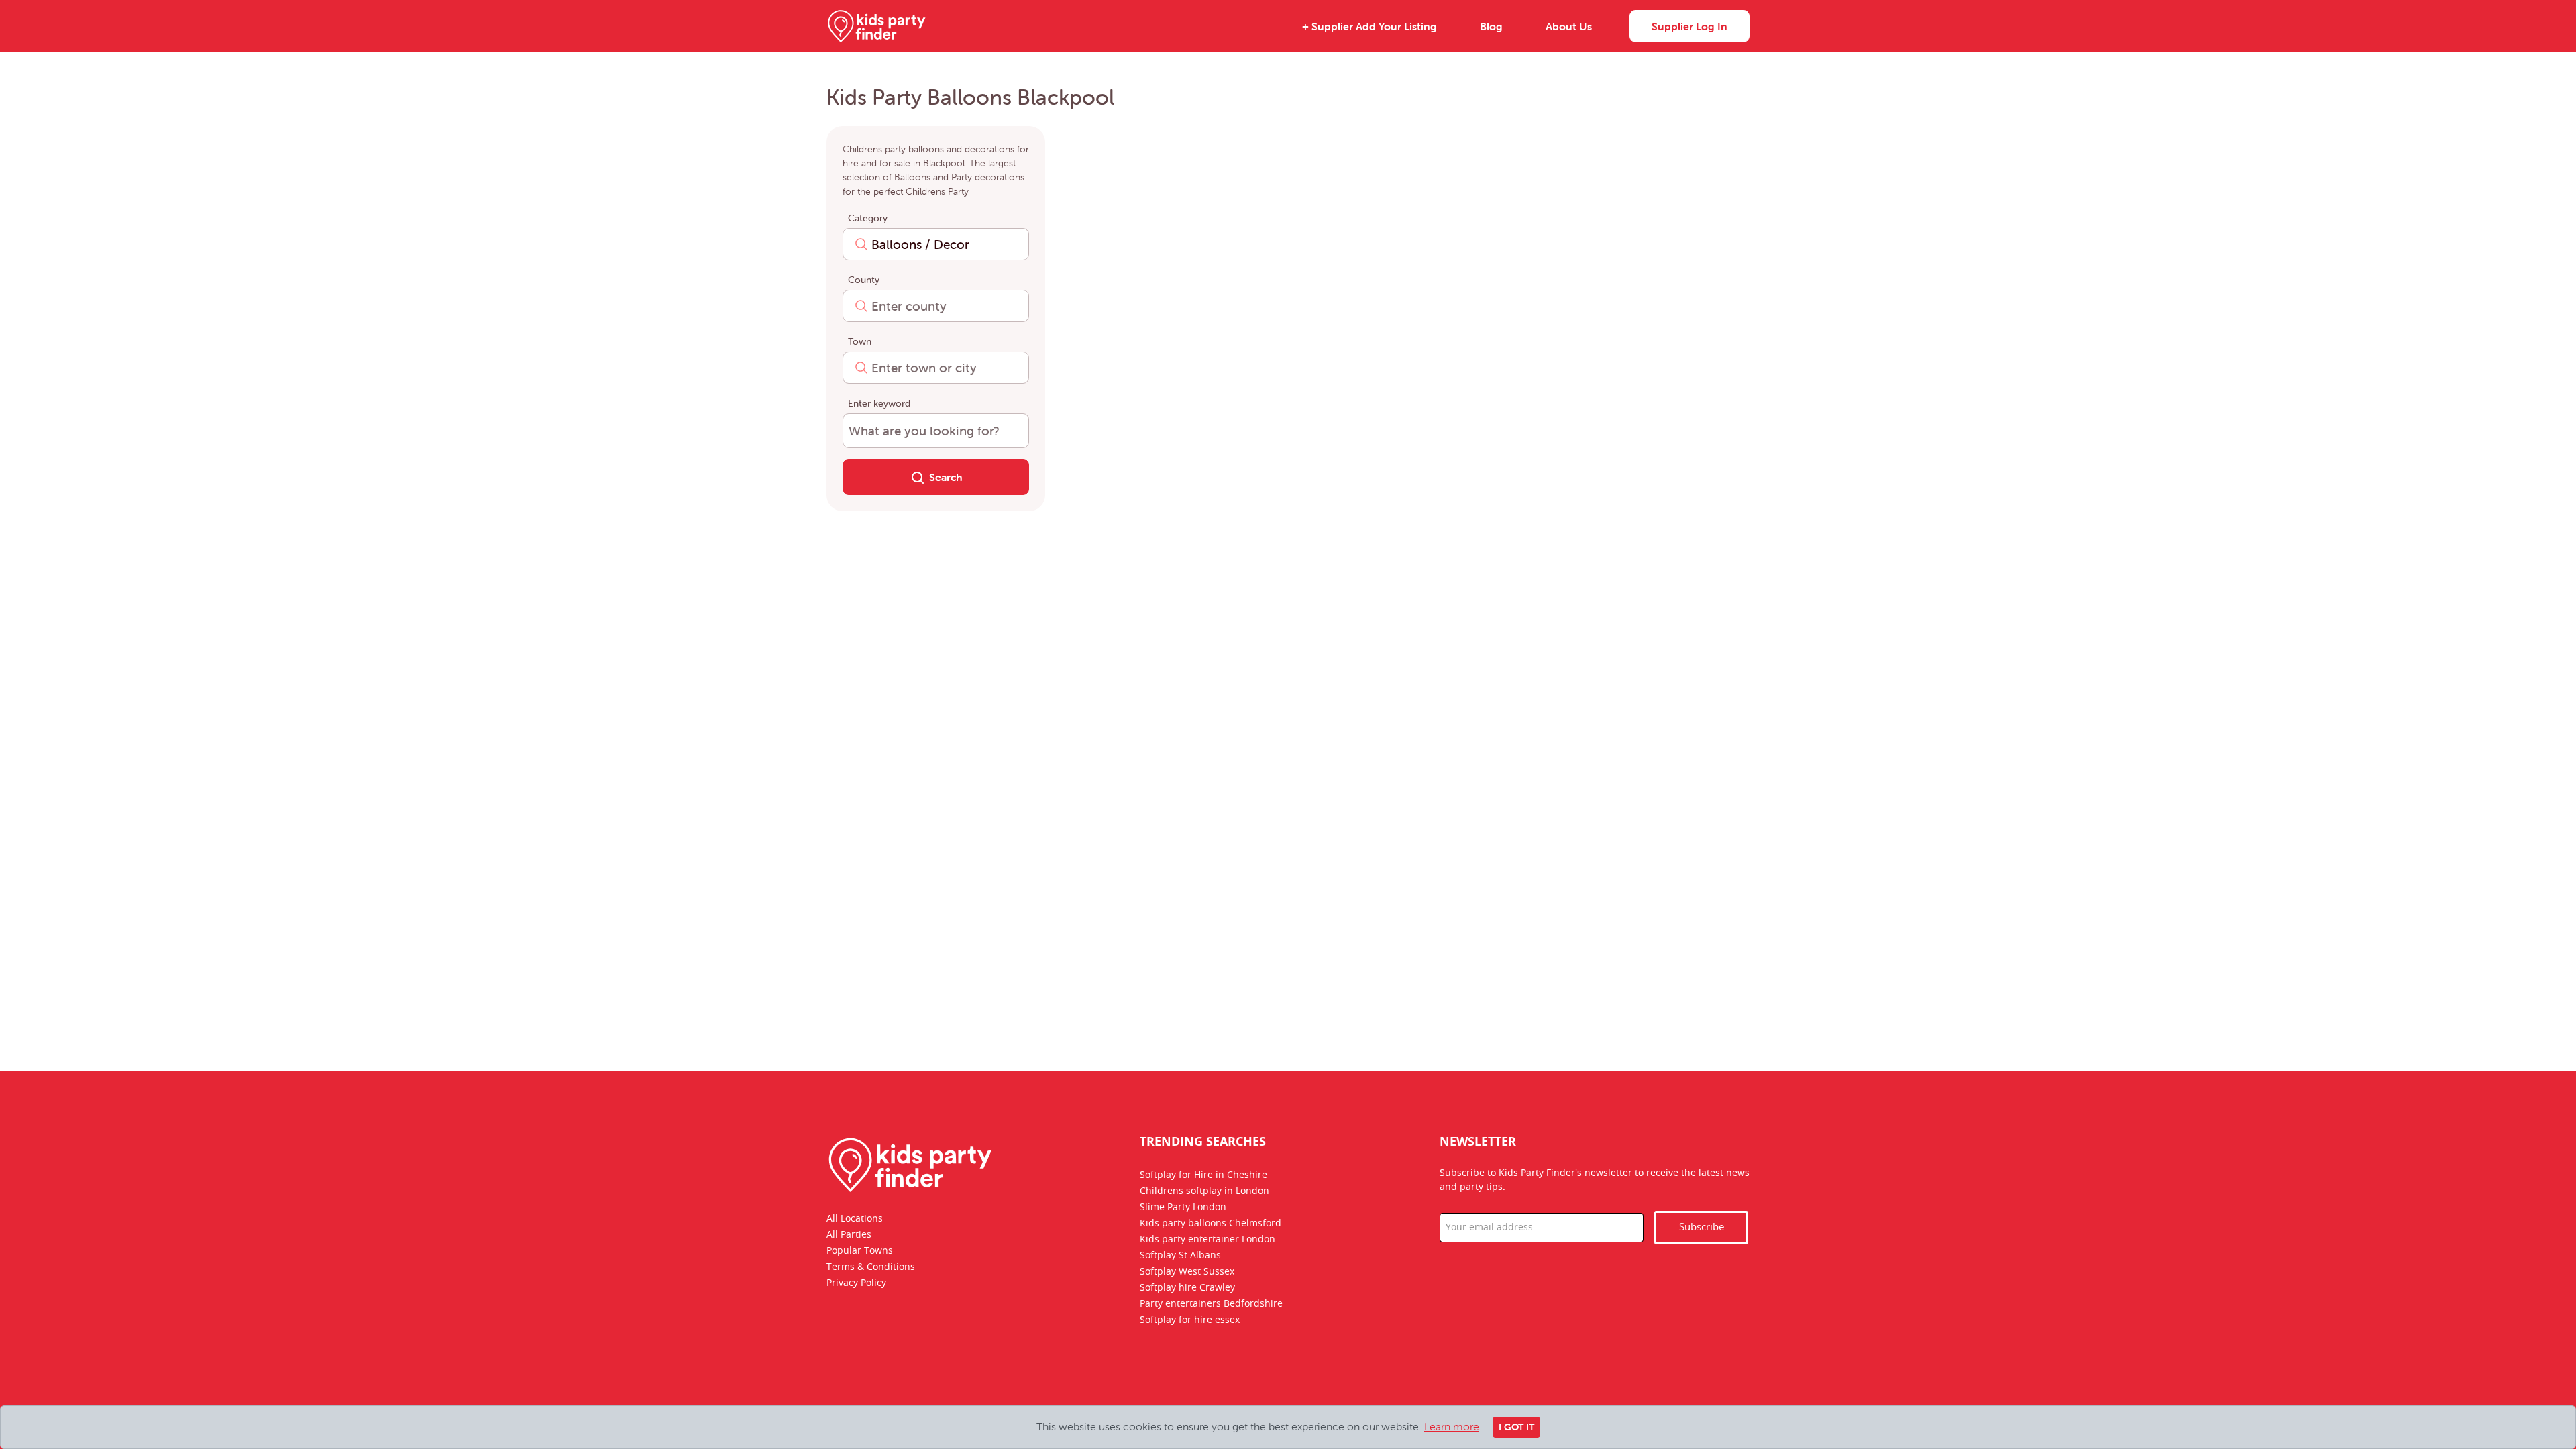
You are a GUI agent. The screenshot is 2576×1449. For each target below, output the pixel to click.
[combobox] (936, 244)
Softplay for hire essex (1190, 1320)
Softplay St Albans (1180, 1256)
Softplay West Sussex (1187, 1272)
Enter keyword (879, 403)
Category (868, 218)
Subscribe (1702, 1227)
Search (946, 477)
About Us (1569, 26)
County (864, 280)
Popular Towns (860, 1251)
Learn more (1452, 1426)
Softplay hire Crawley (1187, 1288)
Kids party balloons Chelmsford (1211, 1224)
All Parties (849, 1235)
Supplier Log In (1689, 26)
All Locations (855, 1219)
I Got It (1516, 1427)
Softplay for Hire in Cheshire (1203, 1175)
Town (860, 341)
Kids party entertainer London (1207, 1240)
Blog (1491, 26)
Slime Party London (1183, 1207)
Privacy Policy (856, 1283)
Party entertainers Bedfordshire (1211, 1304)
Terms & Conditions (871, 1267)
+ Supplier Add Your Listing (1370, 26)
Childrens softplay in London (1204, 1191)
